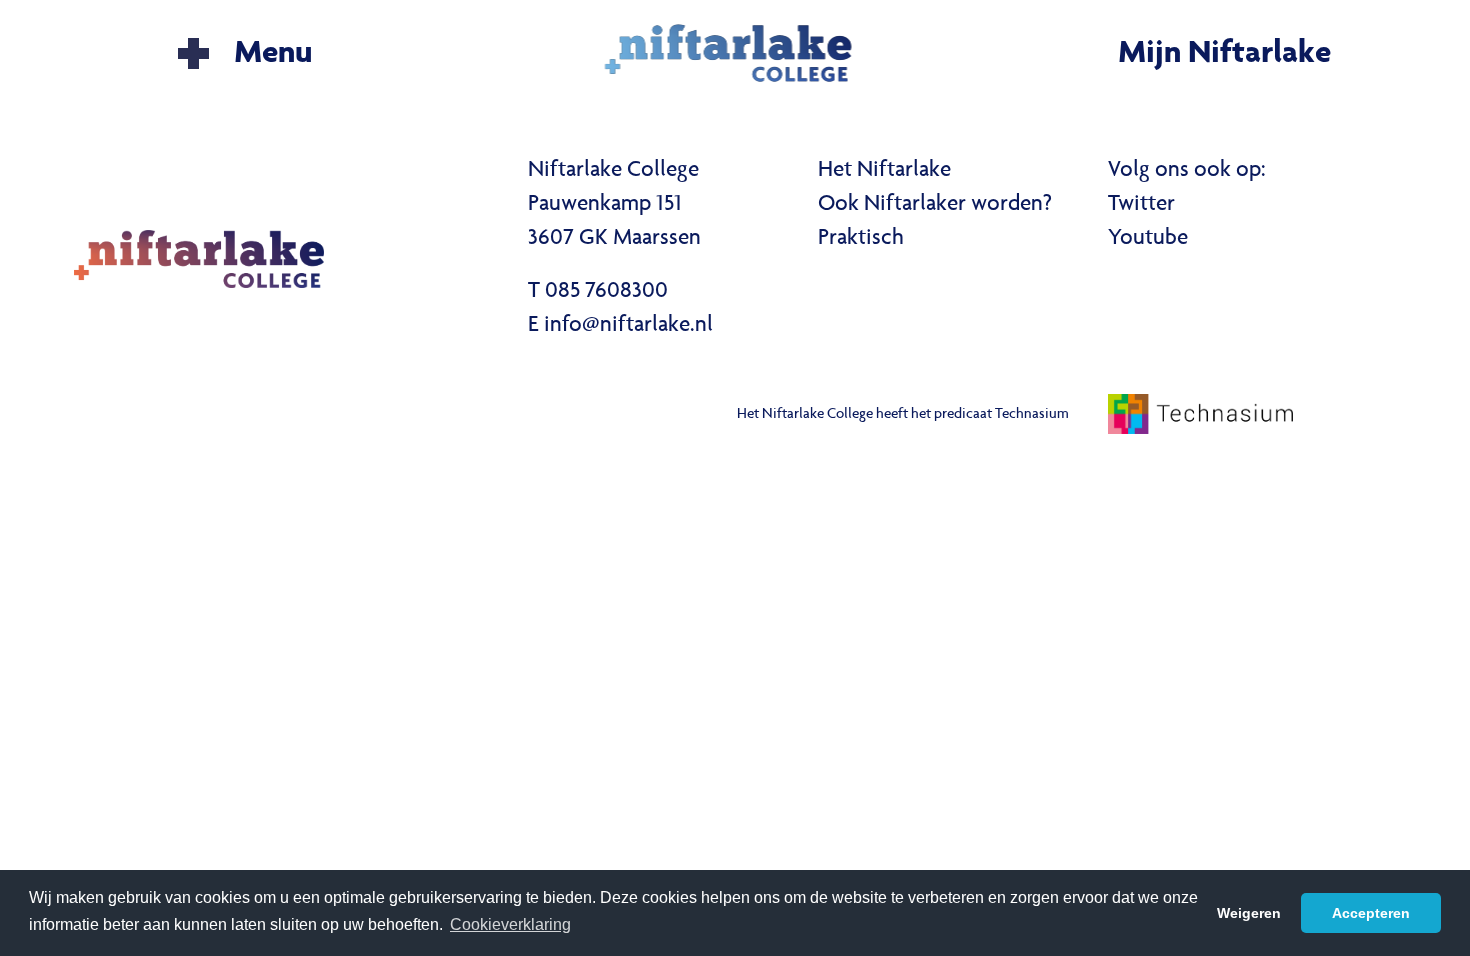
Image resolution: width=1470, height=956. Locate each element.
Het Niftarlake (884, 171)
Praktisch (861, 239)
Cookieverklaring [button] (510, 924)
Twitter (1141, 205)
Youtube (1148, 239)
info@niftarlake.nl (628, 326)
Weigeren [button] (1249, 913)
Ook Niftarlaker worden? (935, 205)
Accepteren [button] (1371, 913)
